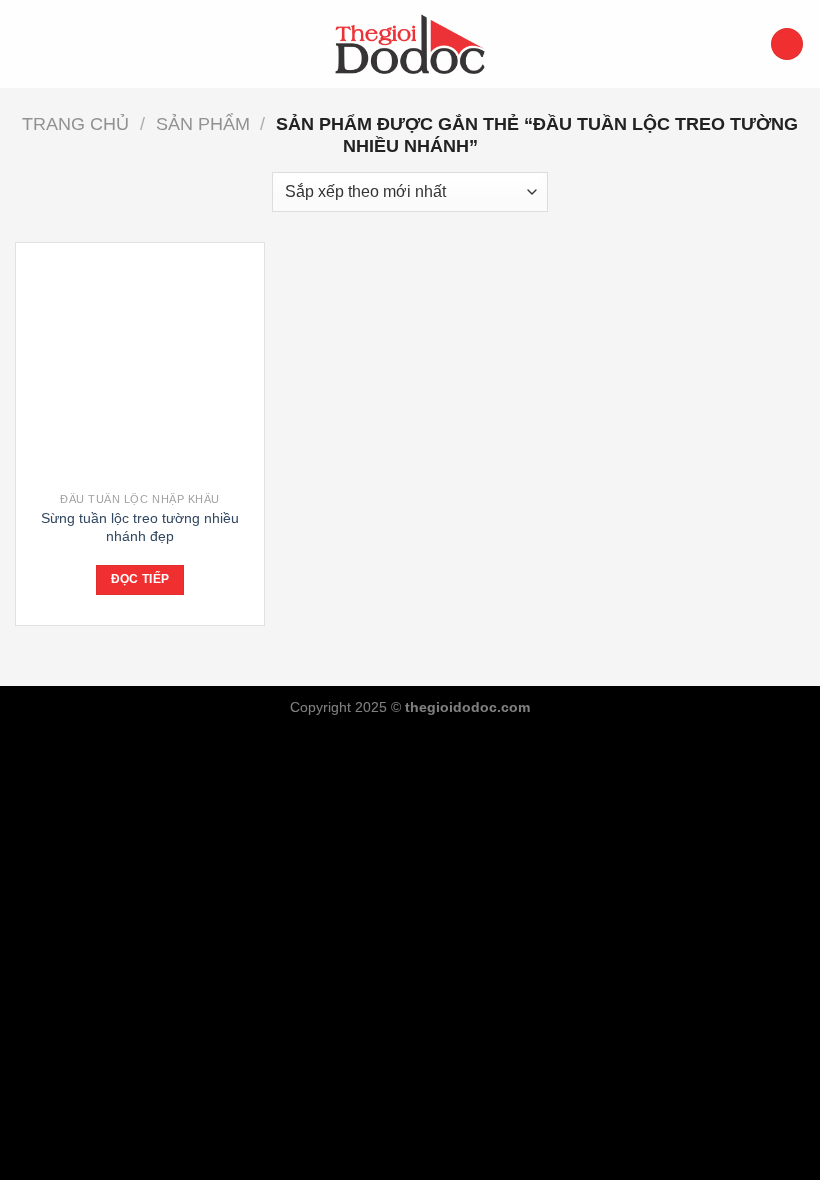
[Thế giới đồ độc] (410, 43)
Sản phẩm (203, 123)
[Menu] (27, 43)
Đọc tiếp (140, 579)
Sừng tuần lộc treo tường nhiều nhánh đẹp (140, 527)
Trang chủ (75, 123)
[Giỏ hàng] (787, 44)
